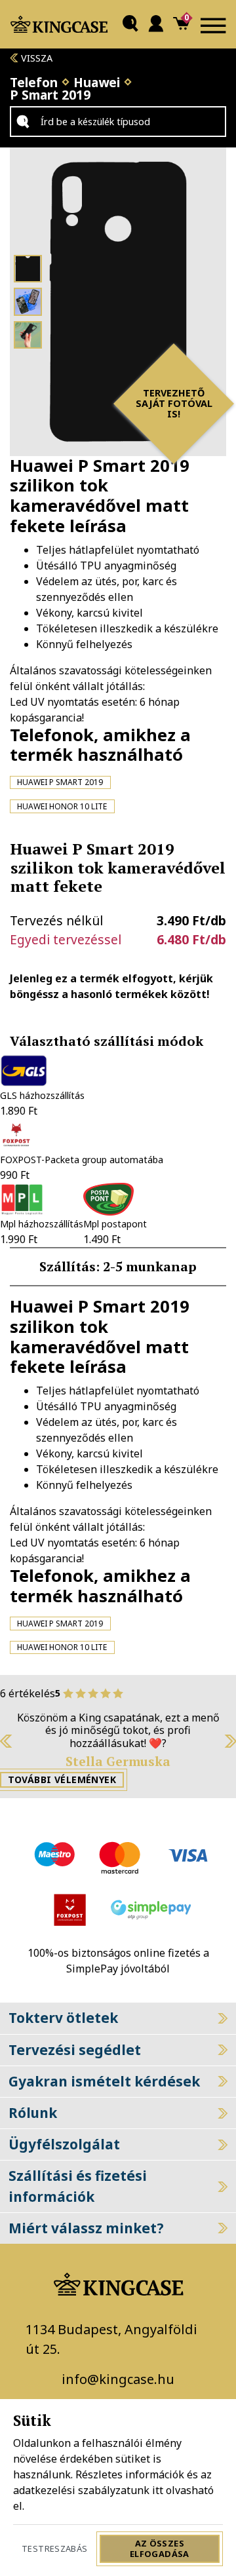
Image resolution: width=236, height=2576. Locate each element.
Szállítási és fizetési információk (78, 2186)
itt (158, 2490)
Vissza (35, 58)
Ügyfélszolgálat (64, 2144)
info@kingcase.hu (118, 2379)
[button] (130, 25)
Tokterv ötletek (63, 2018)
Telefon (34, 82)
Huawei (97, 82)
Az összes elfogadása (160, 2548)
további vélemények (62, 1779)
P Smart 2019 (50, 95)
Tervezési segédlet (75, 2050)
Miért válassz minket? (86, 2228)
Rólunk (33, 2113)
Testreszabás (55, 2548)
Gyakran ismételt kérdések (104, 2081)
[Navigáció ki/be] (213, 24)
